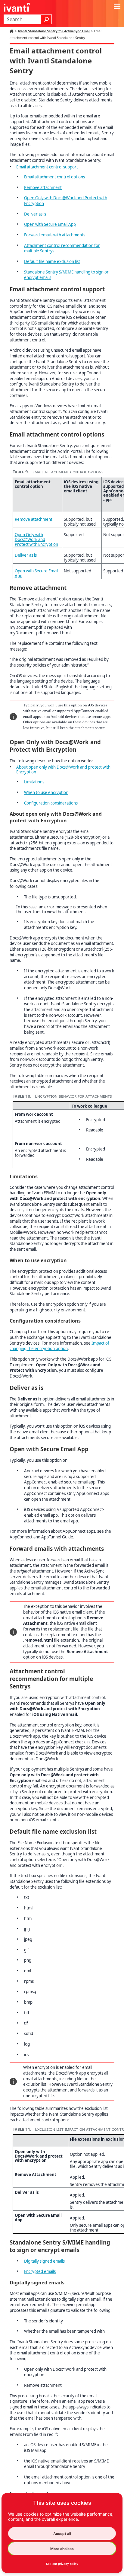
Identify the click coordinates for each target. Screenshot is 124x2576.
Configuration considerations (51, 803)
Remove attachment (43, 187)
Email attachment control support (47, 167)
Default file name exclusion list (52, 261)
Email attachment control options (54, 177)
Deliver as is (35, 214)
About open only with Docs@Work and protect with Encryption (63, 770)
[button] (46, 19)
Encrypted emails (40, 2271)
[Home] (12, 31)
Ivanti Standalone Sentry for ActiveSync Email (54, 31)
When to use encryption (46, 792)
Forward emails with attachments (55, 235)
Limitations (34, 782)
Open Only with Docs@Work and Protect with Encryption (36, 539)
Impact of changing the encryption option (59, 1346)
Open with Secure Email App (50, 224)
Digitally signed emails (44, 2261)
